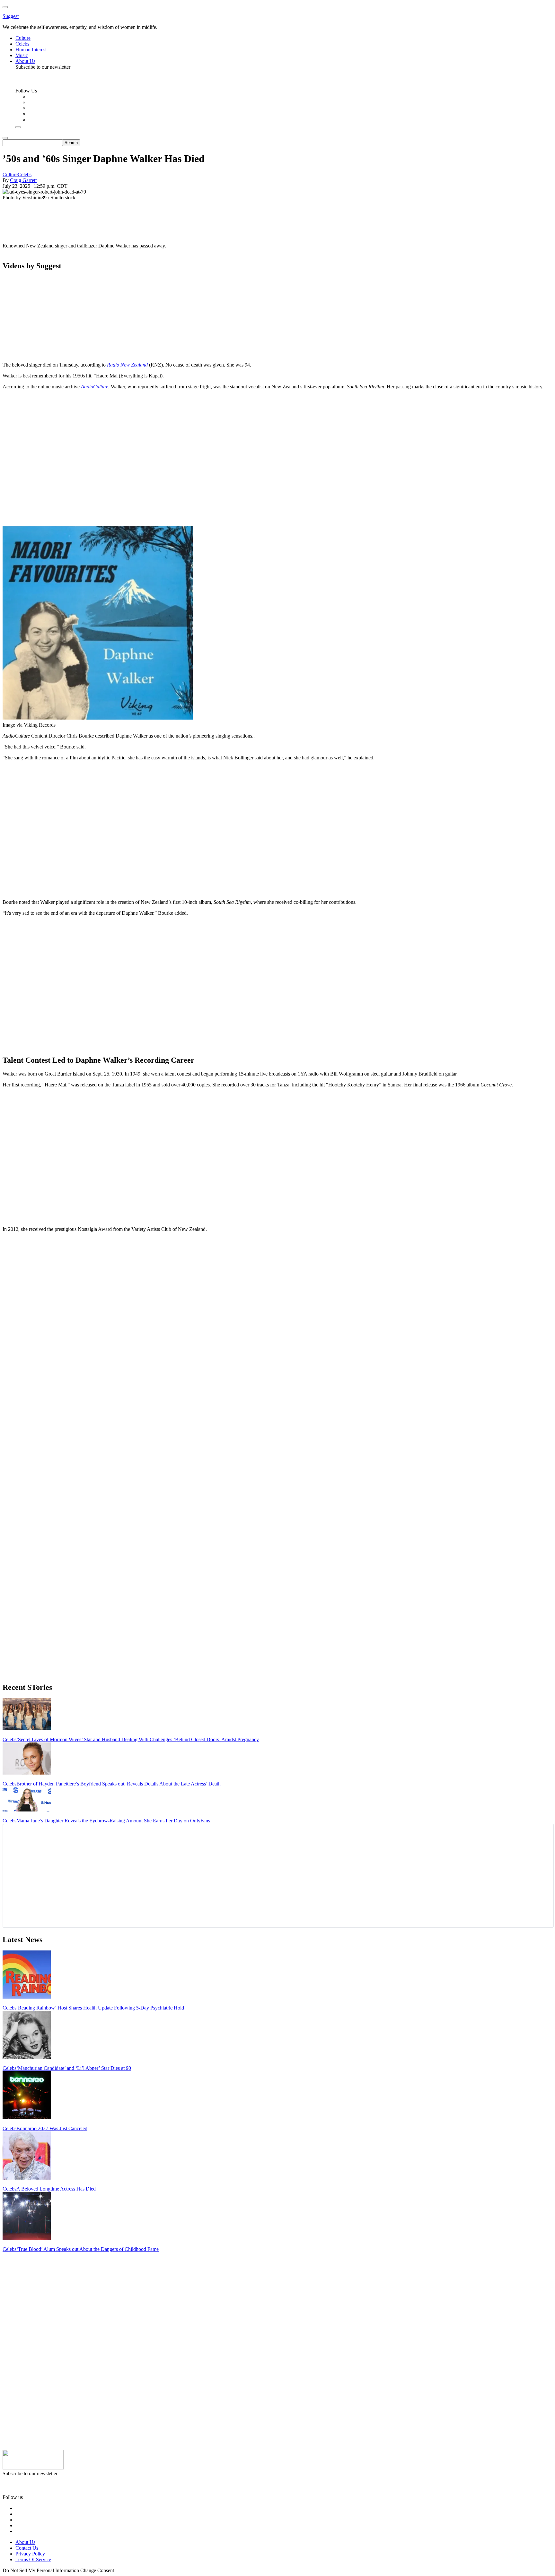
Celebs (25, 174)
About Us (25, 2542)
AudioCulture (95, 387)
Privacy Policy (30, 2554)
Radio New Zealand (127, 365)
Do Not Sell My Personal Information (41, 2570)
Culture (10, 174)
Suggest (11, 16)
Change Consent (97, 2570)
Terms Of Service (33, 2559)
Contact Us (27, 2548)
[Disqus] (277, 1318)
